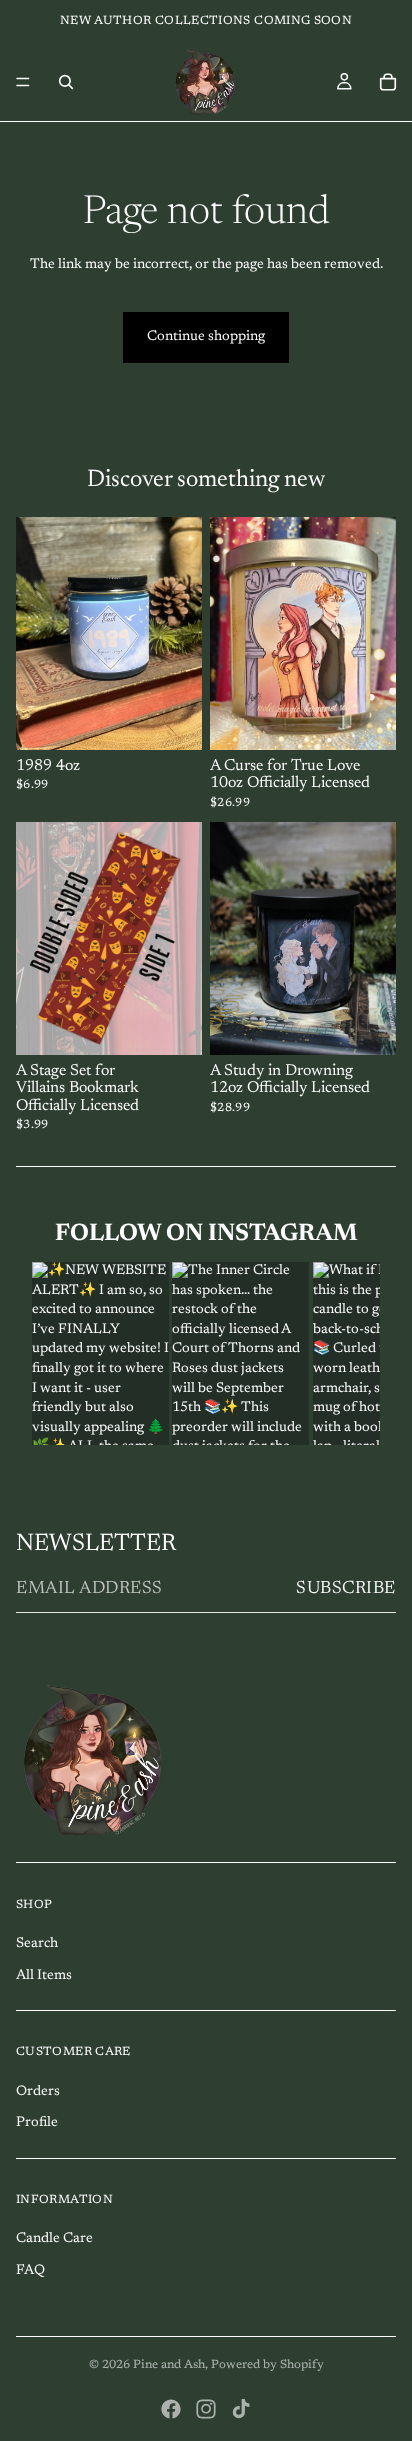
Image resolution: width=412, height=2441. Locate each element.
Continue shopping (206, 337)
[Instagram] (206, 2409)
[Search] (66, 82)
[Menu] (23, 82)
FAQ (30, 2271)
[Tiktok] (241, 2409)
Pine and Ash (169, 2365)
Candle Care (54, 2239)
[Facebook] (171, 2409)
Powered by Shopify (267, 2365)
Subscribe (346, 1589)
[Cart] (388, 82)
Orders (38, 2092)
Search (37, 1944)
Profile (37, 2123)
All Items (44, 1976)
